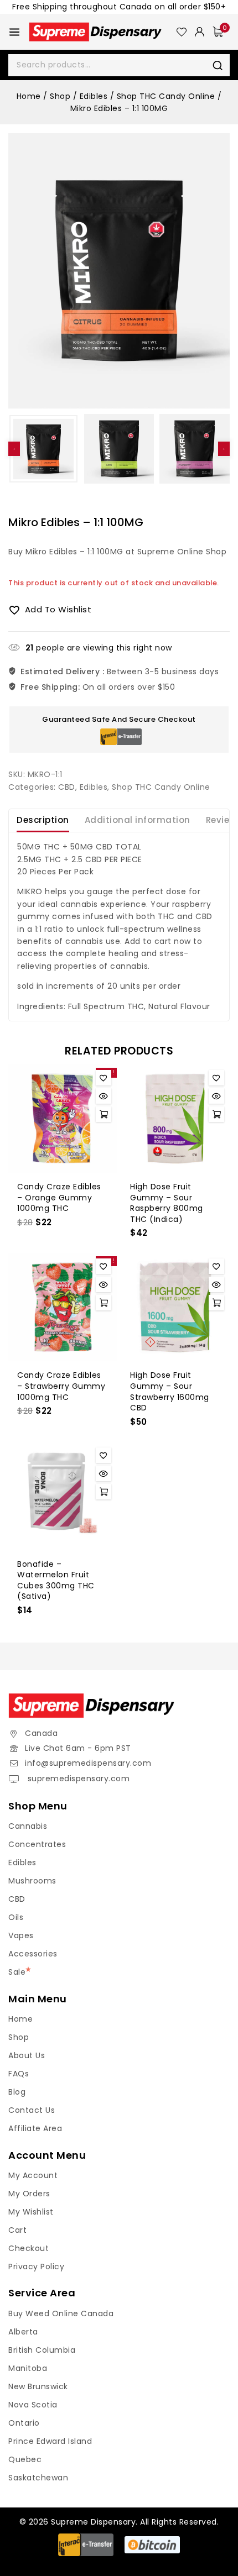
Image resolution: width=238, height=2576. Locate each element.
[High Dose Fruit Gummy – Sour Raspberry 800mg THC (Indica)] (175, 1119)
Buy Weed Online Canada (61, 2313)
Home (20, 2019)
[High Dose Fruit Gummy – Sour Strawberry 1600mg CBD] (175, 1307)
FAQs (19, 2074)
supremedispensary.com (77, 1778)
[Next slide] (224, 449)
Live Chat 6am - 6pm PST (78, 1748)
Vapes (21, 1935)
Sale (17, 1972)
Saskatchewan (38, 2478)
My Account (33, 2175)
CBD (67, 787)
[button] (43, 449)
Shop (19, 2037)
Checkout (29, 2248)
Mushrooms (32, 1881)
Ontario (24, 2423)
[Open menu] (14, 32)
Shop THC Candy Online (161, 787)
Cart (17, 2230)
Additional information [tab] (138, 820)
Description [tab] (43, 820)
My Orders (29, 2194)
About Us (27, 2055)
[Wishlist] (182, 32)
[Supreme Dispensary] (103, 32)
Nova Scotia (33, 2405)
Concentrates (37, 1844)
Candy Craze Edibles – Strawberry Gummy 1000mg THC (61, 1386)
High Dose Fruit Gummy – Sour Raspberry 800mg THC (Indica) (167, 1203)
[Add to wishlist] (104, 1078)
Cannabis (28, 1826)
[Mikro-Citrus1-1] (119, 271)
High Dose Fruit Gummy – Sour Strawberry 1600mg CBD (170, 1391)
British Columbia (42, 2350)
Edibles (94, 787)
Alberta (23, 2332)
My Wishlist (31, 2212)
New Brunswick (38, 2386)
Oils (16, 1917)
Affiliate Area (35, 2128)
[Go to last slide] (14, 449)
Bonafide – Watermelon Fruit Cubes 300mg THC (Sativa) (56, 1580)
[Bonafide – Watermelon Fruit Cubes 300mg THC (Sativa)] (63, 1496)
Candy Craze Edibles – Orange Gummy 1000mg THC (59, 1197)
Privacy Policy (36, 2267)
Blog (17, 2092)
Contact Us (32, 2110)
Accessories (33, 1954)
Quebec (25, 2459)
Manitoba (28, 2368)
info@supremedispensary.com (88, 1763)
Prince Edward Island (50, 2441)
